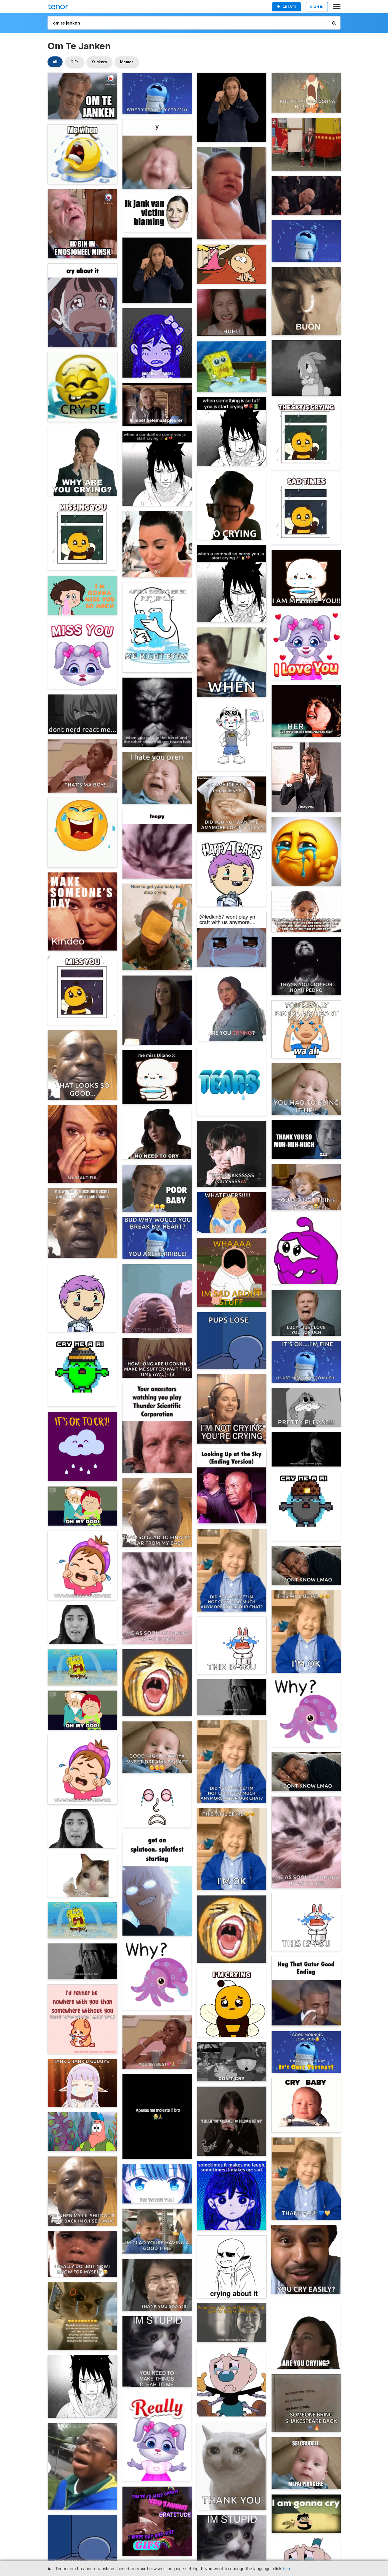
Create (289, 7)
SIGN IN (317, 7)
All (55, 62)
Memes (127, 62)
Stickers (99, 62)
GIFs (75, 62)
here (287, 2569)
